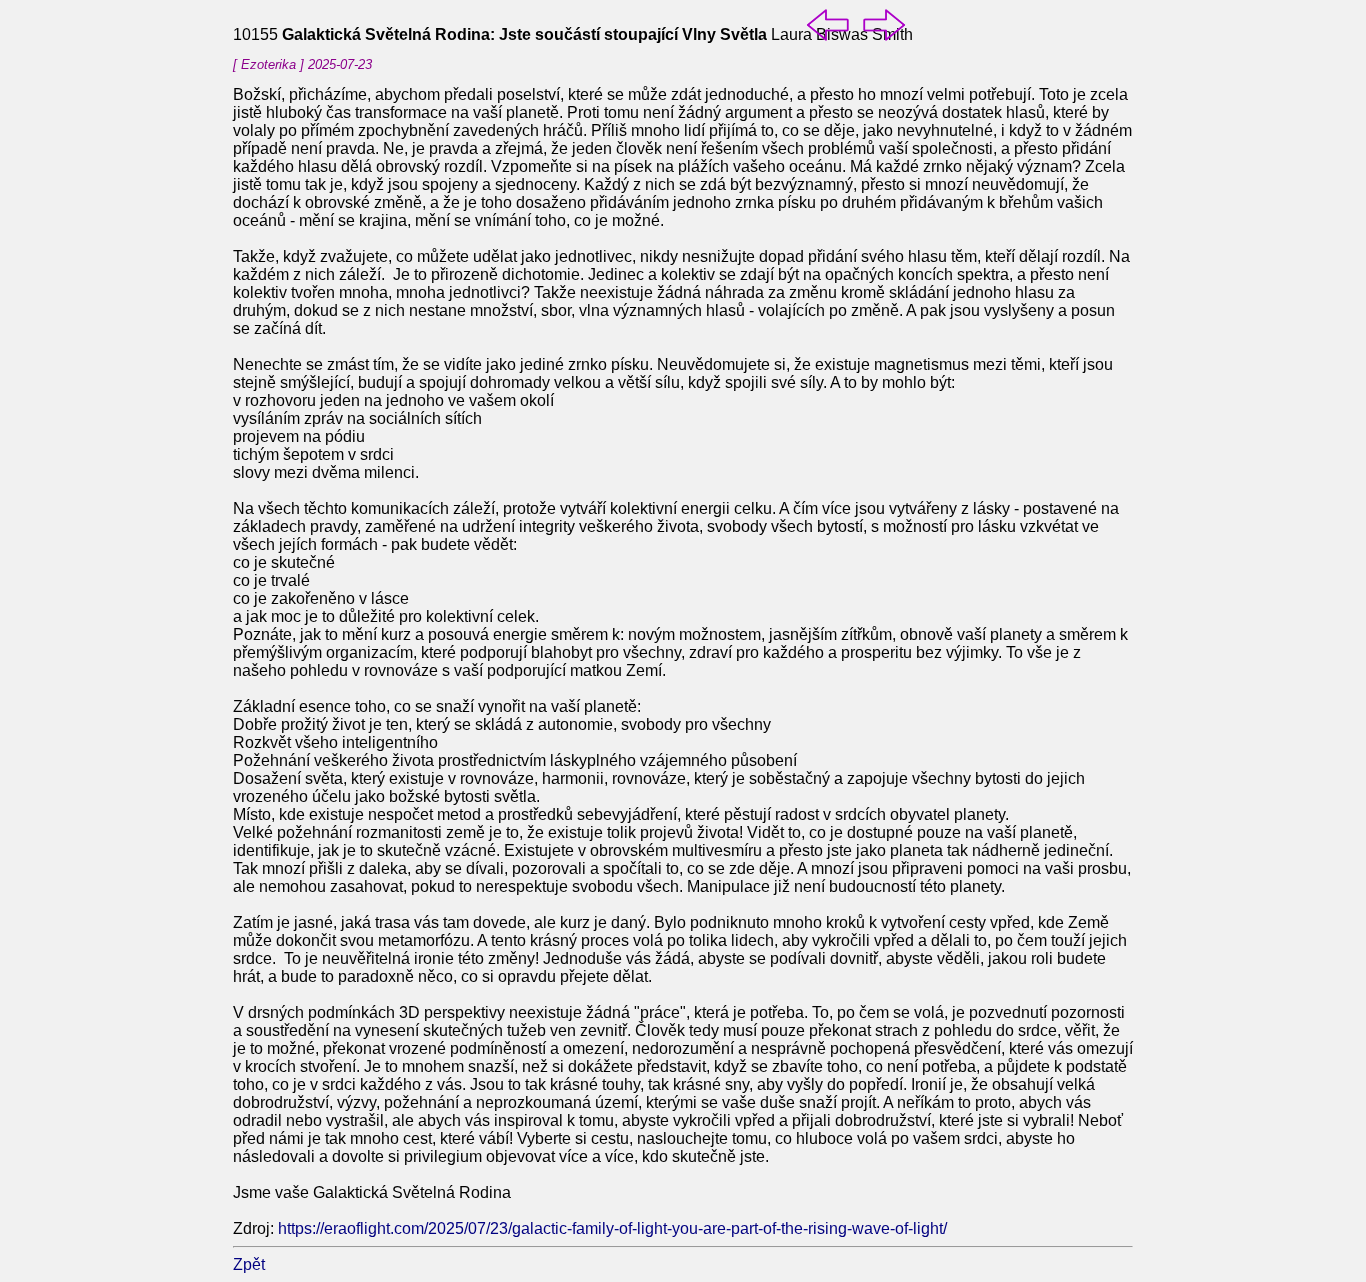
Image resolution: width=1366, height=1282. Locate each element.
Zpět (249, 1264)
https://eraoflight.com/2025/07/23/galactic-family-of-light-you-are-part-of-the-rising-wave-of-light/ (612, 1228)
